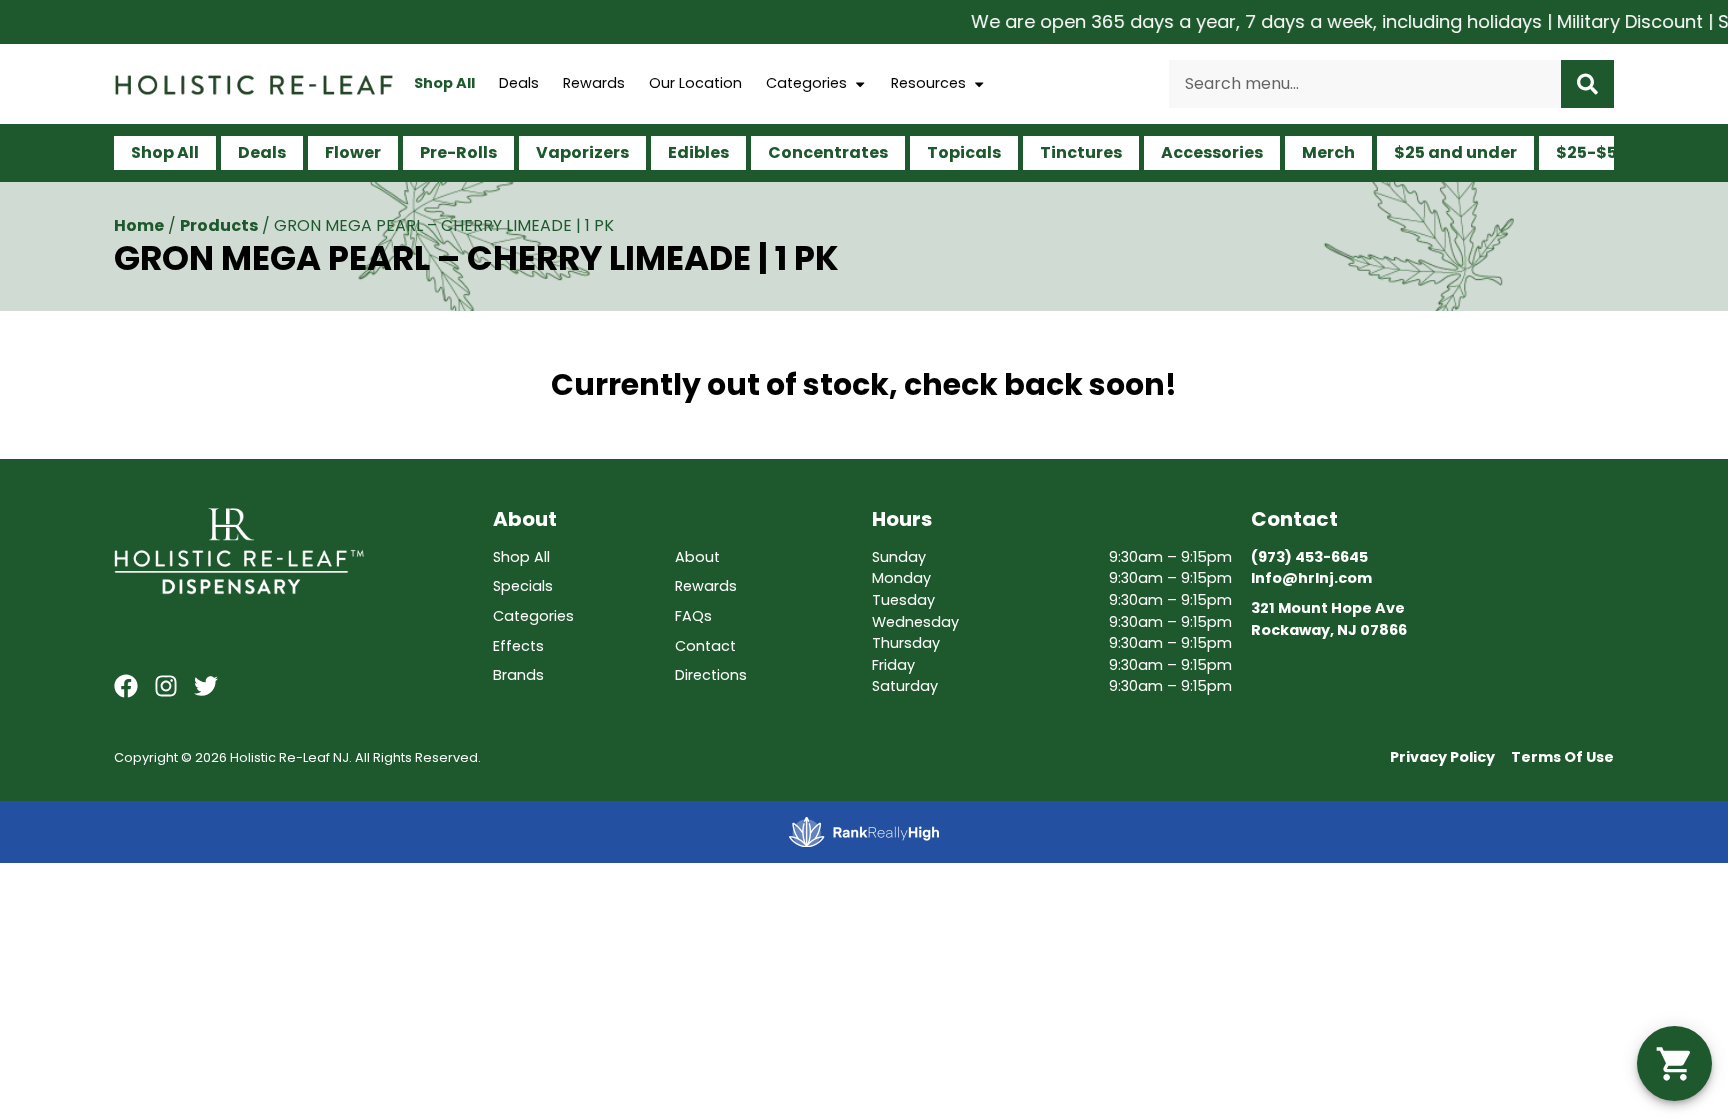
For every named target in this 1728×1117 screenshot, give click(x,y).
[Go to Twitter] (206, 686)
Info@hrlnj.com (1311, 578)
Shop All (444, 83)
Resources (928, 83)
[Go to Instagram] (166, 686)
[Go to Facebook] (126, 686)
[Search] (1587, 84)
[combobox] (1365, 84)
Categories (806, 83)
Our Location (695, 83)
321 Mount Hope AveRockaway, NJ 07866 (1329, 619)
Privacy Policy (1442, 757)
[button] (1674, 1063)
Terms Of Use (1562, 757)
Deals (519, 83)
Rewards (594, 83)
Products (219, 225)
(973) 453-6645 (1309, 557)
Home (139, 225)
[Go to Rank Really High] (864, 832)
